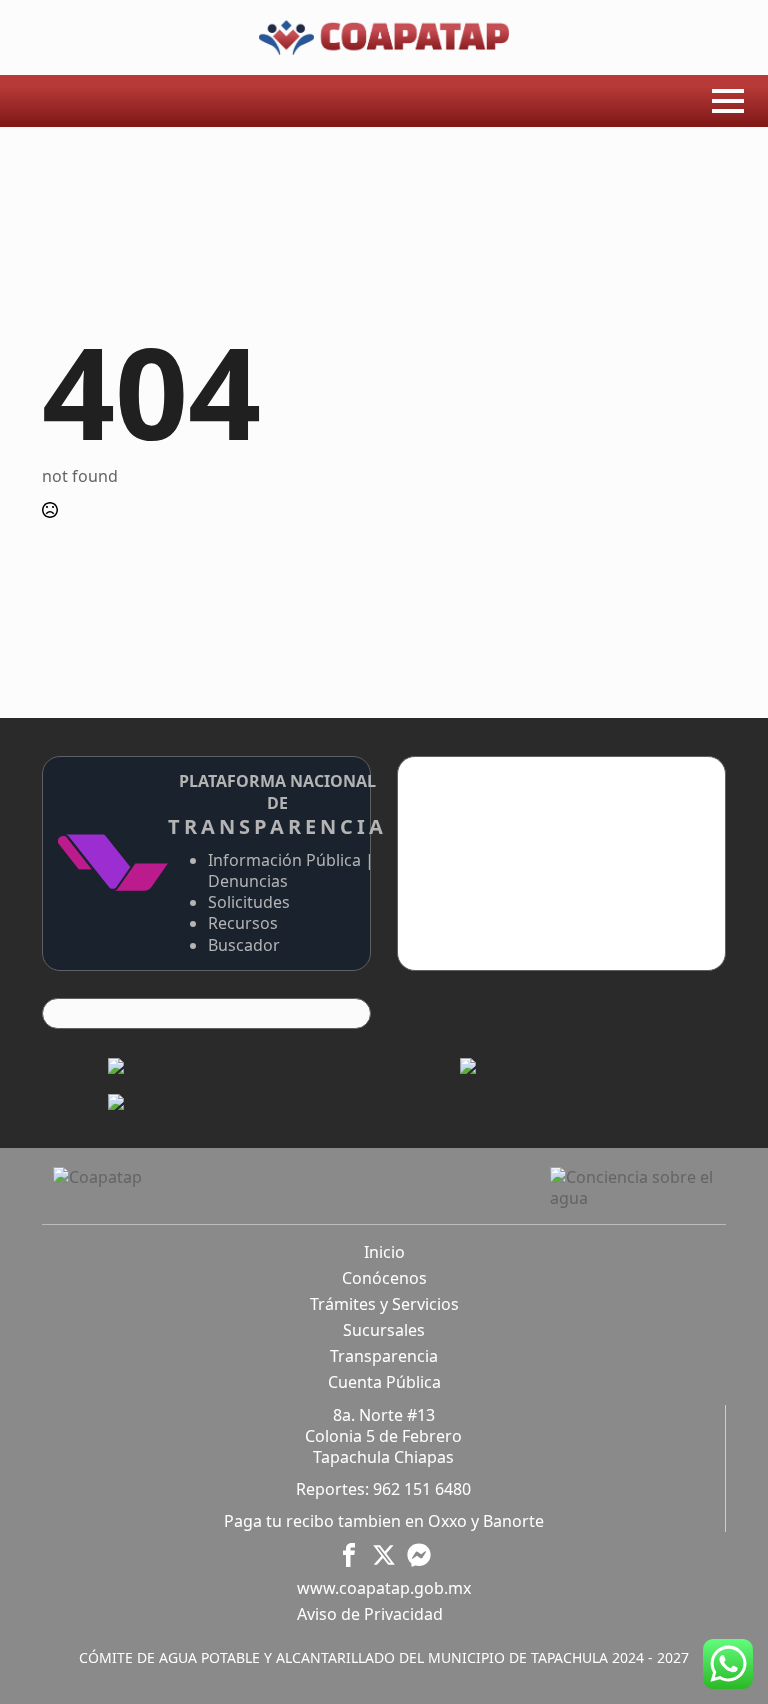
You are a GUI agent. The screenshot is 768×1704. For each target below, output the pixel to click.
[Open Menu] (728, 101)
